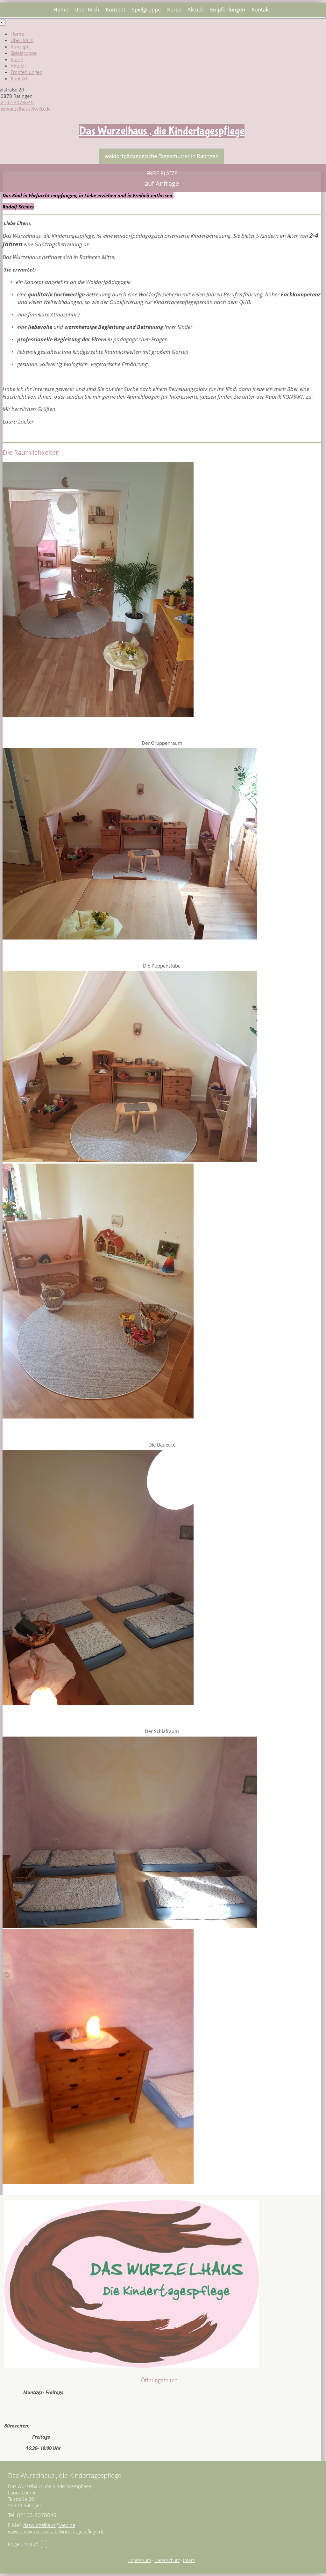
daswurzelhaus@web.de (49, 2525)
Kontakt (261, 10)
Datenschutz (167, 2560)
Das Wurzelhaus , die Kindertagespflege (162, 131)
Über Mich (87, 10)
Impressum (140, 2560)
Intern (189, 2560)
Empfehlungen (228, 10)
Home (61, 10)
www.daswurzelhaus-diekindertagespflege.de (56, 2531)
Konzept (116, 10)
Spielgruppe (146, 10)
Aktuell (196, 10)
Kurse (174, 10)
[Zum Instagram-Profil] (44, 2544)
